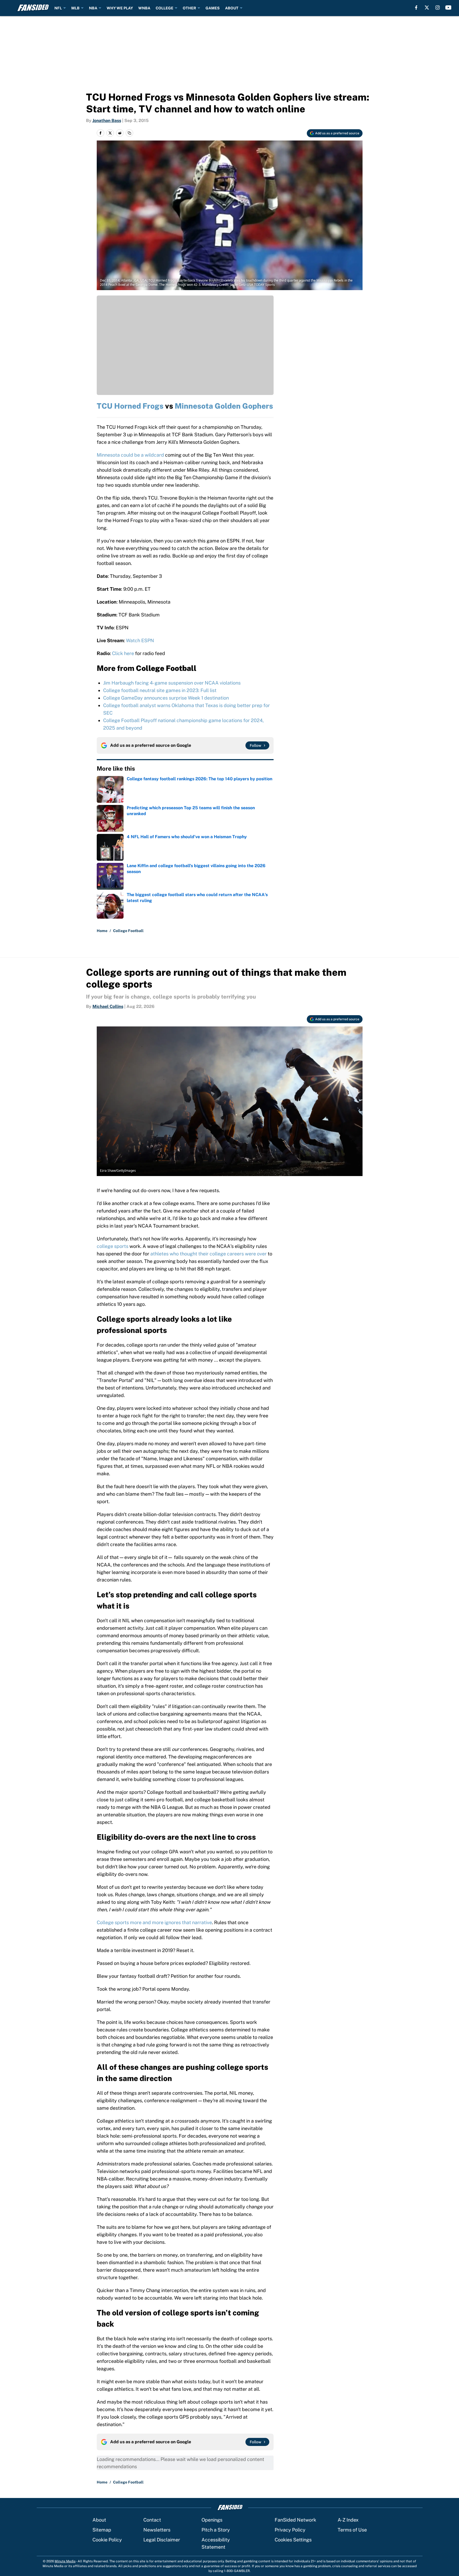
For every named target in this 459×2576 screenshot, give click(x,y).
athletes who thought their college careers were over (208, 1254)
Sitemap (102, 2530)
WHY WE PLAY (120, 8)
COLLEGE (165, 8)
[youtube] (448, 8)
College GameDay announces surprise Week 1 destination (166, 698)
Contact (152, 2520)
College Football (128, 931)
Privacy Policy (290, 2530)
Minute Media (65, 2561)
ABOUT (232, 8)
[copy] (129, 133)
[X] (427, 8)
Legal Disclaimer (162, 2540)
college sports (113, 1246)
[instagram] (438, 8)
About (99, 2520)
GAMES (213, 8)
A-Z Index (348, 2520)
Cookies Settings (293, 2540)
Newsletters (157, 2530)
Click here (123, 653)
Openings (212, 2520)
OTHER (189, 8)
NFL (58, 8)
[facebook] (416, 8)
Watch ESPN (140, 640)
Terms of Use (352, 2530)
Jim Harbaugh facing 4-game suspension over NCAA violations (172, 683)
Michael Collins (108, 1006)
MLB (75, 8)
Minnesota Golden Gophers (224, 406)
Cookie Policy (107, 2540)
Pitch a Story (216, 2530)
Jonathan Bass (107, 121)
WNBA (144, 8)
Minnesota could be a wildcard (130, 455)
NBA (93, 8)
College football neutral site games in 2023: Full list (160, 690)
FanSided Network (295, 2520)
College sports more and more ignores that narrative (154, 1922)
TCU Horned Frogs (130, 406)
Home (102, 931)
